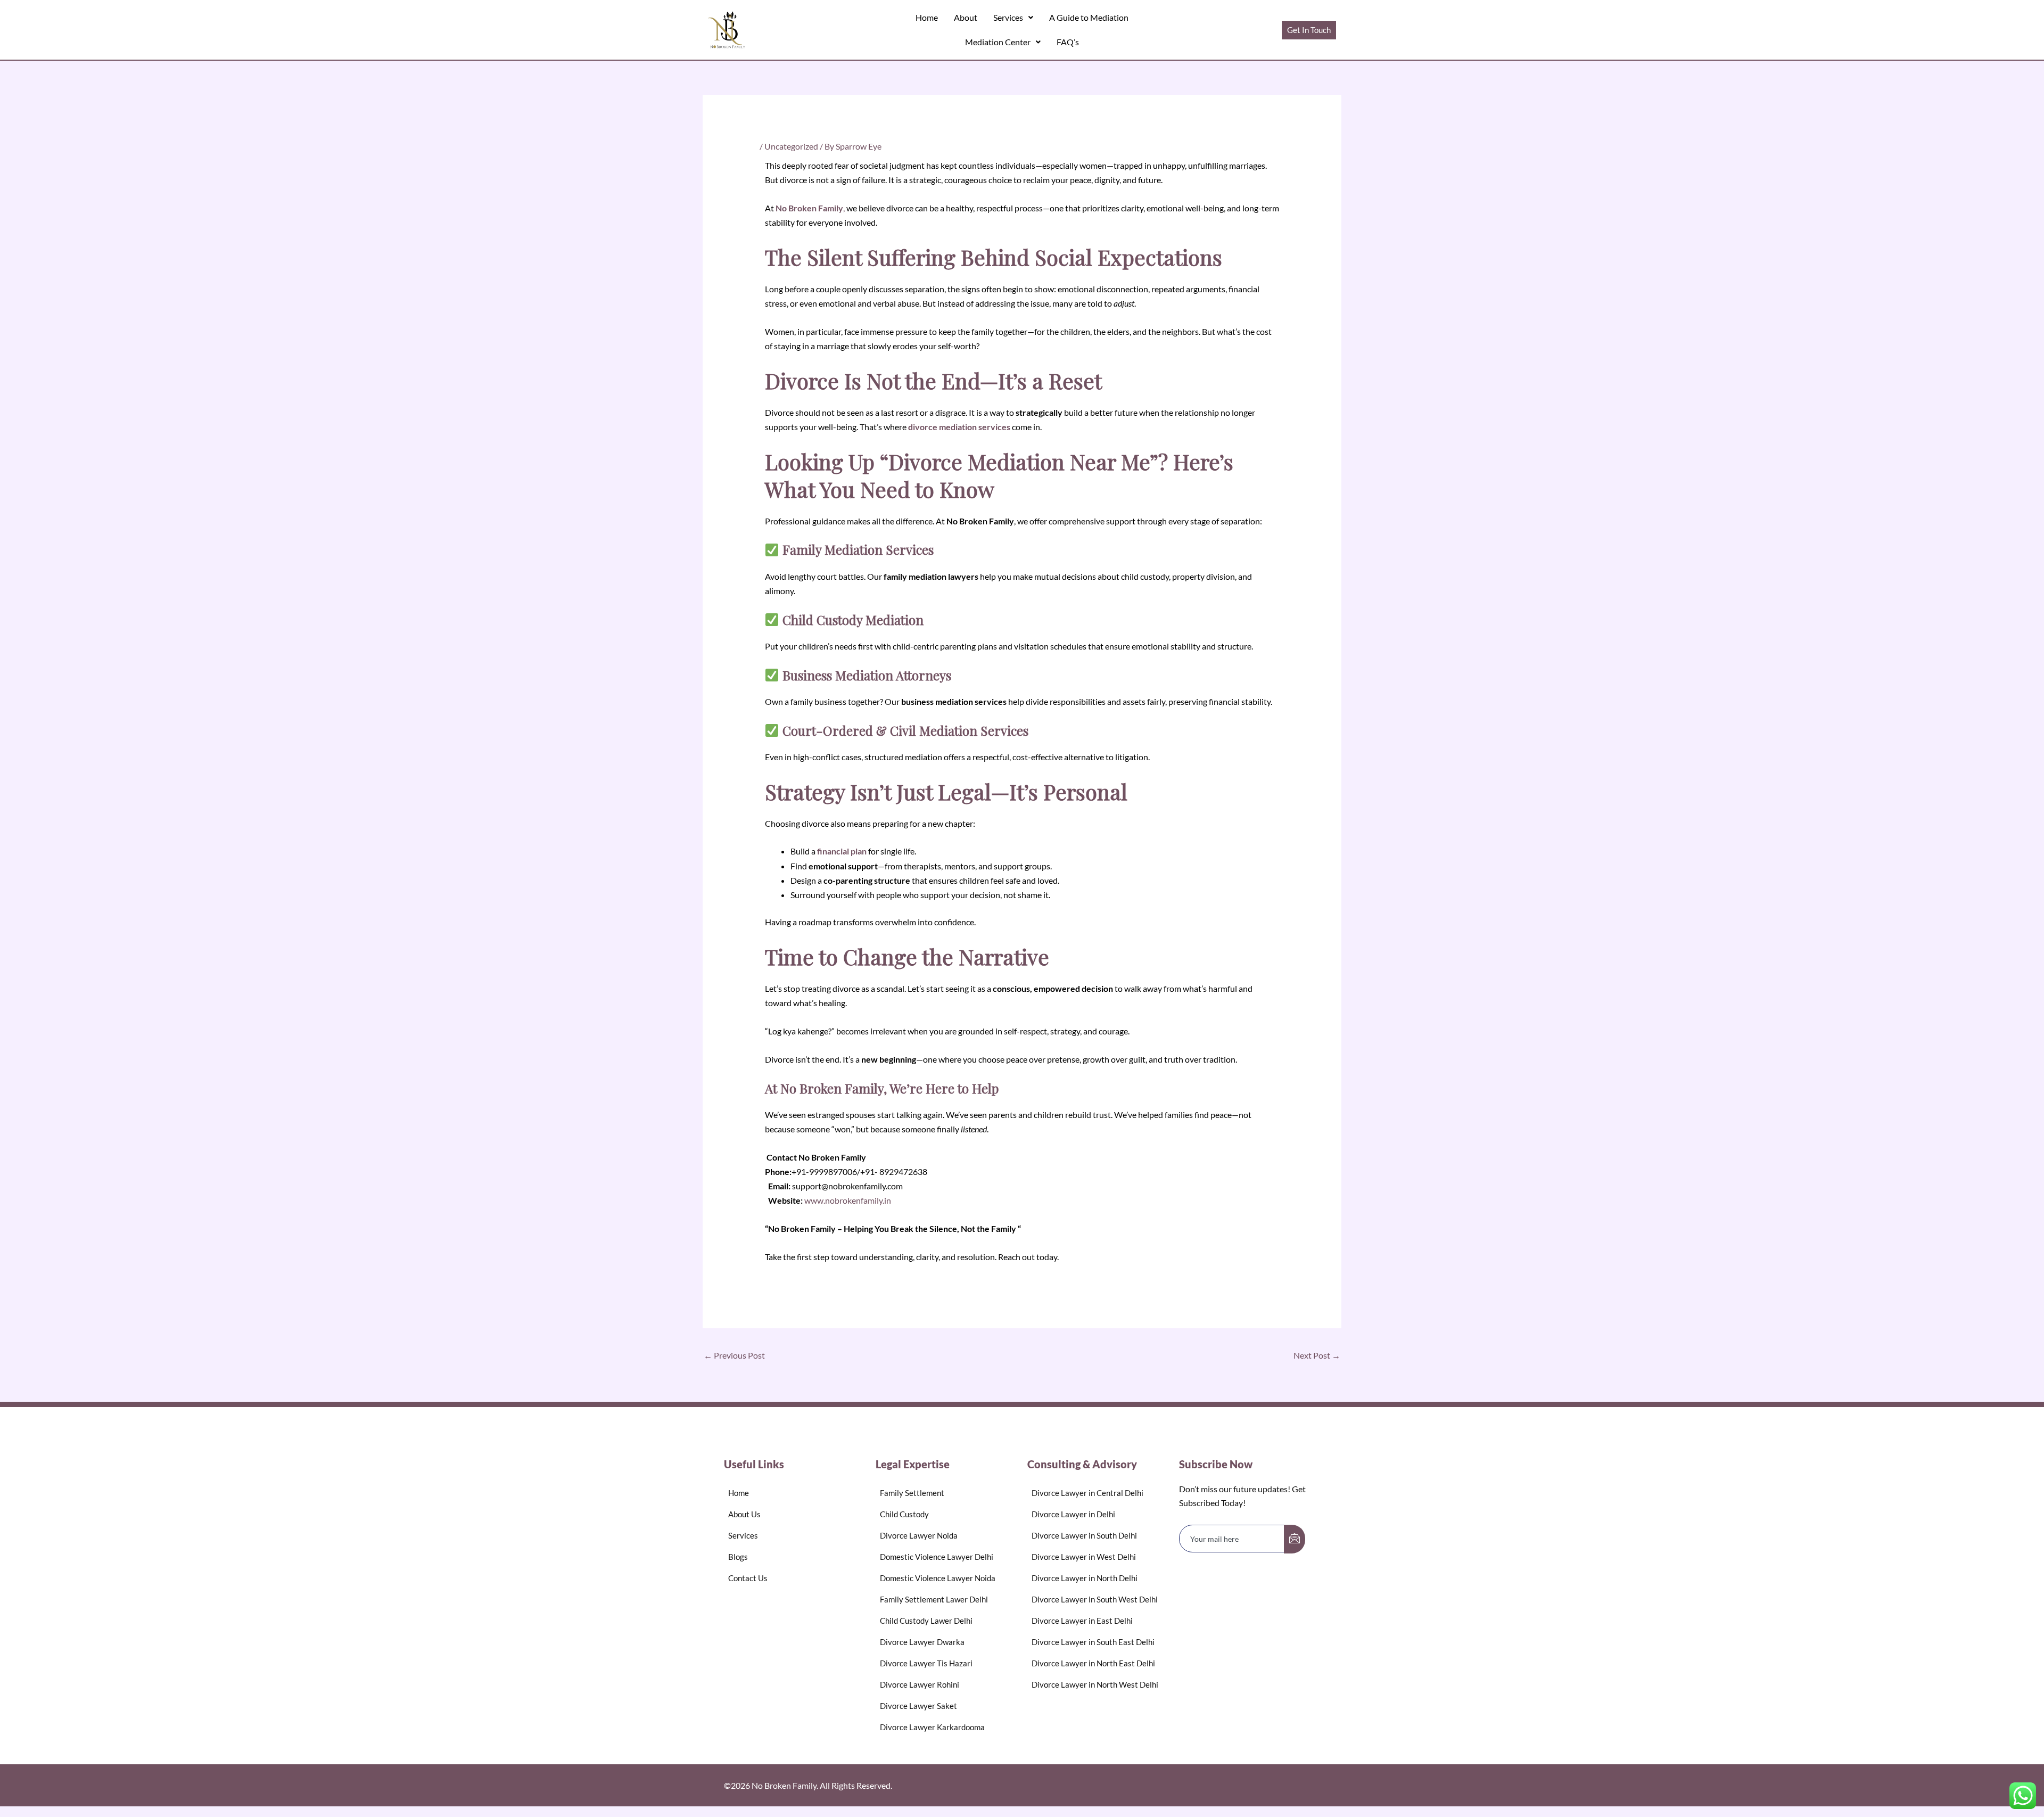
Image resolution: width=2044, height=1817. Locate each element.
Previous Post (734, 1355)
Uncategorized (791, 146)
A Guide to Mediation (1089, 17)
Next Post (1317, 1355)
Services (1008, 17)
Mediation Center (998, 42)
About (966, 17)
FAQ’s (1068, 42)
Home (927, 17)
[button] (1013, 18)
